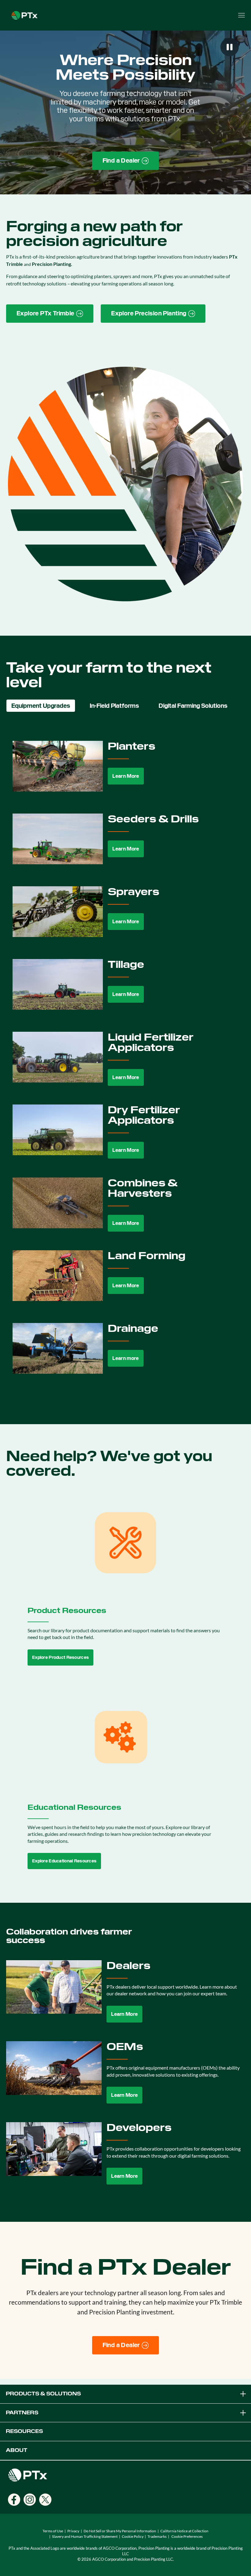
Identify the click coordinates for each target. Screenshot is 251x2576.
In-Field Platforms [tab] (114, 706)
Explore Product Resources (60, 1657)
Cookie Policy (133, 2536)
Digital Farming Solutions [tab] (193, 706)
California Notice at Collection (184, 2531)
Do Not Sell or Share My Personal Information (120, 2531)
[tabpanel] (125, 1062)
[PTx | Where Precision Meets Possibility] (24, 15)
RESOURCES (24, 2431)
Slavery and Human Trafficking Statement (85, 2536)
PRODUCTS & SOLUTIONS (43, 2394)
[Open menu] (242, 15)
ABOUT (17, 2450)
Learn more (125, 1358)
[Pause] (230, 47)
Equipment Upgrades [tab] (41, 706)
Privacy (73, 2531)
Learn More (126, 776)
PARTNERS (22, 2413)
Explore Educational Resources (64, 1861)
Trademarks (157, 2536)
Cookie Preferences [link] (187, 2536)
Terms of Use (53, 2531)
